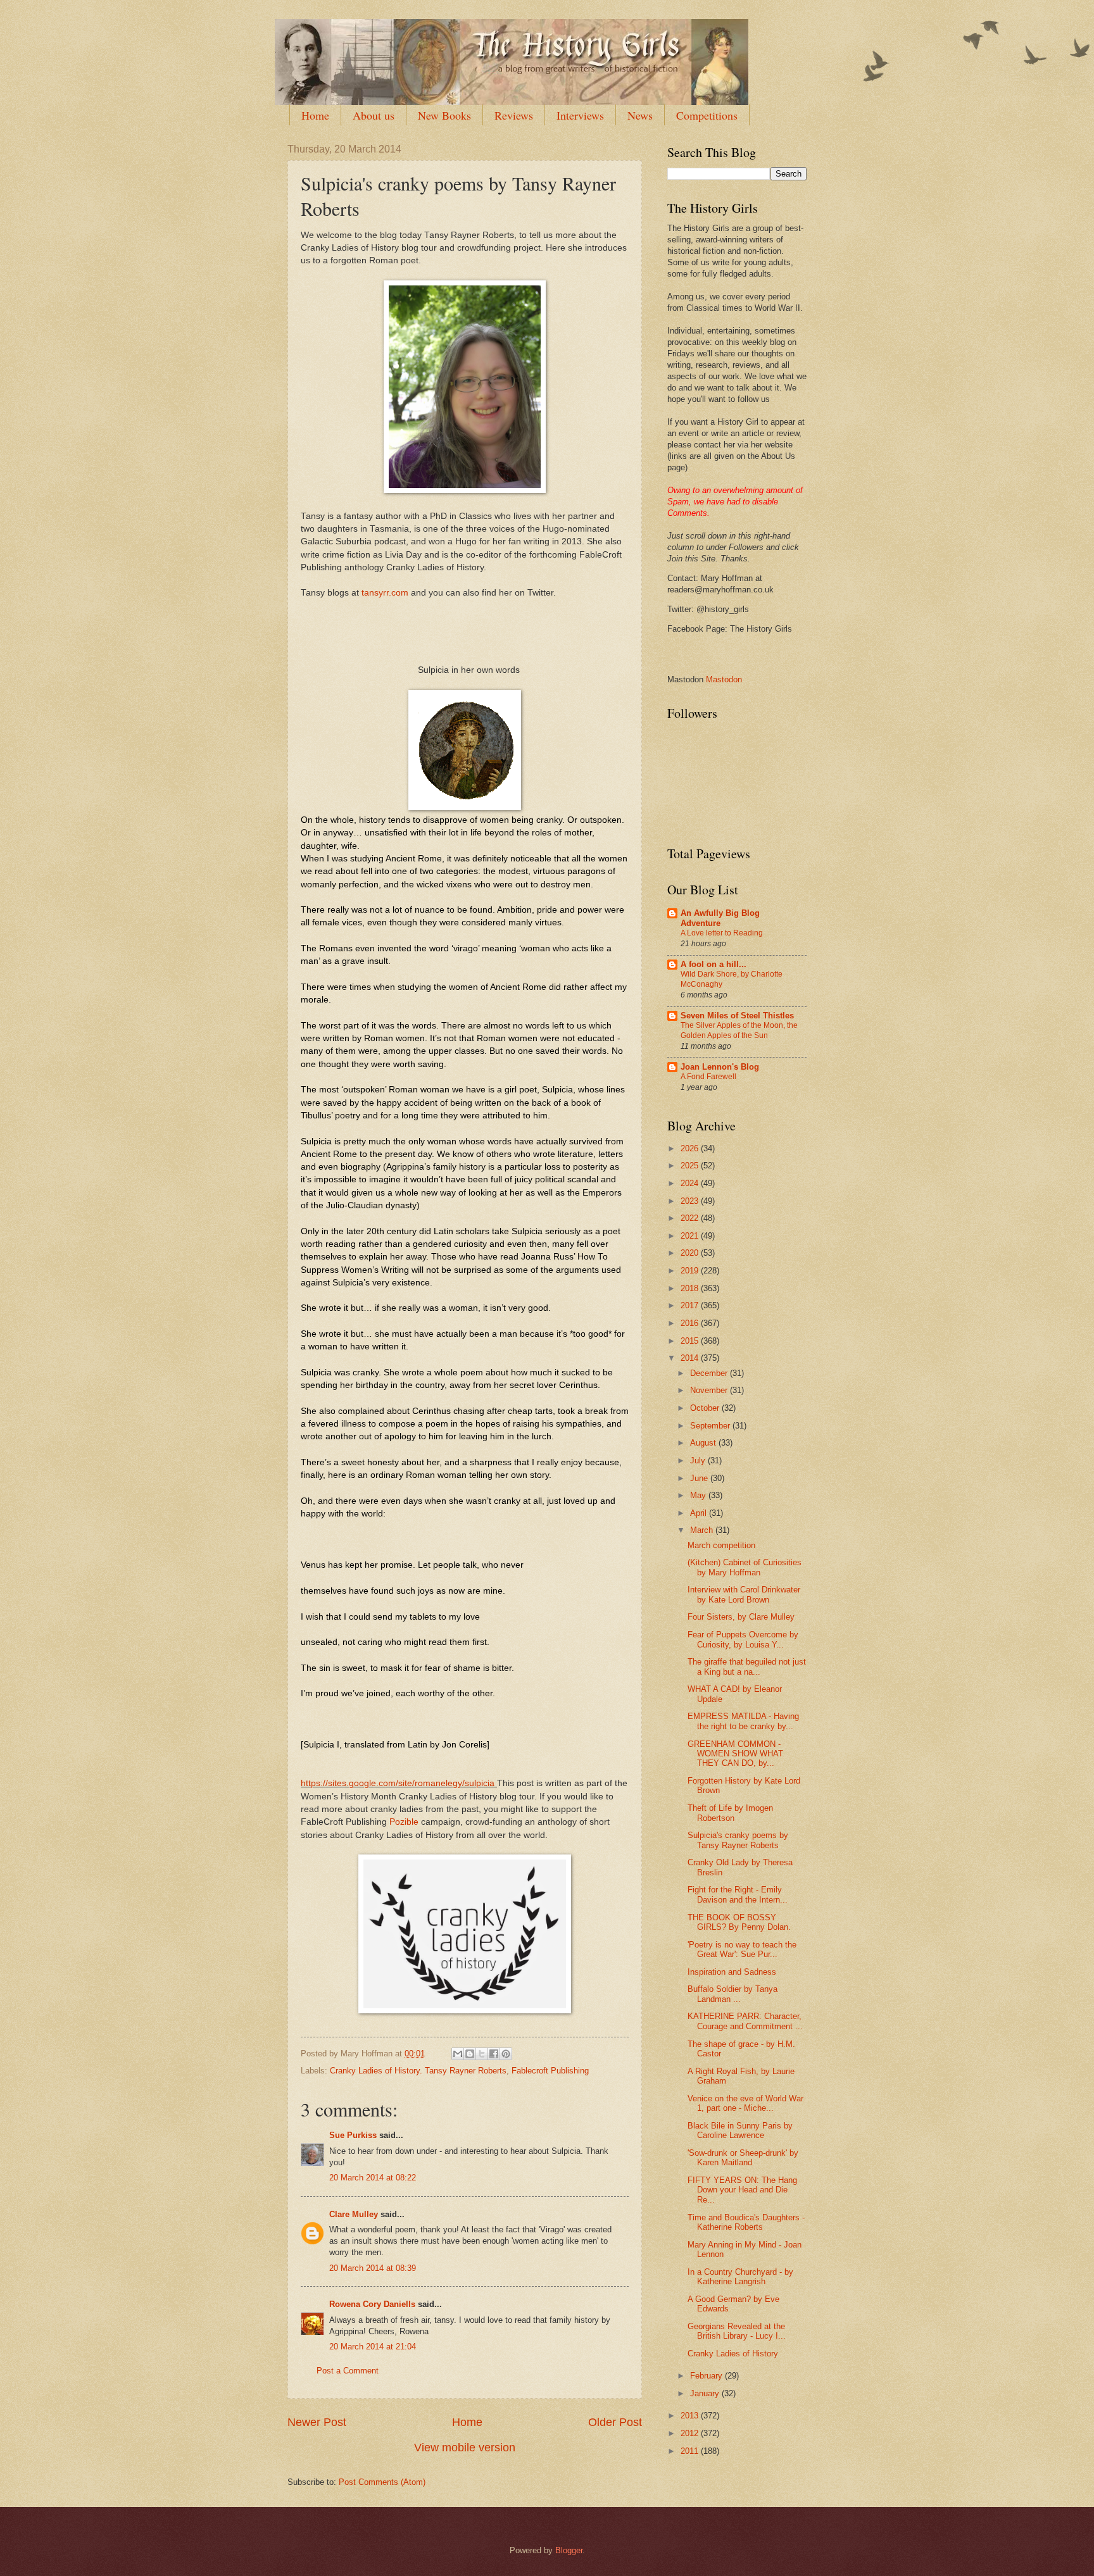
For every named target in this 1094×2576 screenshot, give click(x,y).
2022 (691, 1218)
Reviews (514, 115)
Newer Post (317, 2422)
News (640, 115)
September (711, 1426)
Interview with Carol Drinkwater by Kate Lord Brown (744, 1594)
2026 (691, 1148)
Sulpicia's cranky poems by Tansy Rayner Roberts (738, 1840)
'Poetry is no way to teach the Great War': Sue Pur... (742, 1949)
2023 (691, 1201)
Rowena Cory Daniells (372, 2304)
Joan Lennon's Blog (720, 1067)
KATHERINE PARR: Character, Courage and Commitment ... (745, 2021)
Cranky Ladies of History (733, 2354)
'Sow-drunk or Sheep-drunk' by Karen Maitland (743, 2158)
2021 (691, 1236)
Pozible (404, 1822)
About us (374, 115)
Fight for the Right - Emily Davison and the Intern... (738, 1894)
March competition (721, 1545)
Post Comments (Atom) (382, 2482)
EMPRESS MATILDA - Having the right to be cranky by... (743, 1721)
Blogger (569, 2550)
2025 (691, 1166)
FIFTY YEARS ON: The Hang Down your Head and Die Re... (742, 2190)
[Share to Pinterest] (506, 2054)
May (699, 1495)
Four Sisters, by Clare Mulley (741, 1617)
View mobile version (465, 2448)
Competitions (707, 115)
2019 (691, 1271)
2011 (691, 2451)
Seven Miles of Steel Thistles (737, 1016)
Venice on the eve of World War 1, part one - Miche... (745, 2103)
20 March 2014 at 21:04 (373, 2347)
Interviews (580, 115)
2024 (691, 1183)
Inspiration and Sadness (732, 1972)
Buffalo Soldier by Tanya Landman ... (732, 1994)
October (706, 1408)
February (707, 2376)
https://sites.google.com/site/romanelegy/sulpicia (398, 1783)
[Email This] (458, 2054)
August (704, 1443)
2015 (691, 1341)
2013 (691, 2416)
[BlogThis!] (470, 2054)
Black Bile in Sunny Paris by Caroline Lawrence (740, 2130)
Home (315, 115)
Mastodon (724, 679)
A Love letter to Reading (722, 933)
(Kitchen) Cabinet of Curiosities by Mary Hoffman (745, 1567)
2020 (691, 1253)
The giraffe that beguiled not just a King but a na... (747, 1666)
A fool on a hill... (714, 964)
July (699, 1460)
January (706, 2393)
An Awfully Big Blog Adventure (720, 918)
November (710, 1390)
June (700, 1478)
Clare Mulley (354, 2214)
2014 (691, 1358)
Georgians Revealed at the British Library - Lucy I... (737, 2331)
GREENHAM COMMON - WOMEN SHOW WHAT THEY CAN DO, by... (735, 1754)
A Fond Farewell (708, 1077)
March (703, 1530)
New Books (444, 115)
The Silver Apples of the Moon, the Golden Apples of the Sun (739, 1030)
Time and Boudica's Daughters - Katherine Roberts (746, 2222)
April (700, 1513)
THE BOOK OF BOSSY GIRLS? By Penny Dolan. (739, 1922)
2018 (691, 1288)
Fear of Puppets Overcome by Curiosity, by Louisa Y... (743, 1639)
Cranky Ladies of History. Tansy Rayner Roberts (418, 2071)
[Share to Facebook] (494, 2054)
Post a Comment (348, 2371)
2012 (691, 2433)
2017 (691, 1305)
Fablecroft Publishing (550, 2071)
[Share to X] (482, 2054)
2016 (691, 1323)
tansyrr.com (385, 593)
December (710, 1373)
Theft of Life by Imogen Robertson (730, 1813)
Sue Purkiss (353, 2135)
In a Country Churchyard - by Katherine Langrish (740, 2277)
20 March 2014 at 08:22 (373, 2178)
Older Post (615, 2422)
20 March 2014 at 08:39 (373, 2268)
